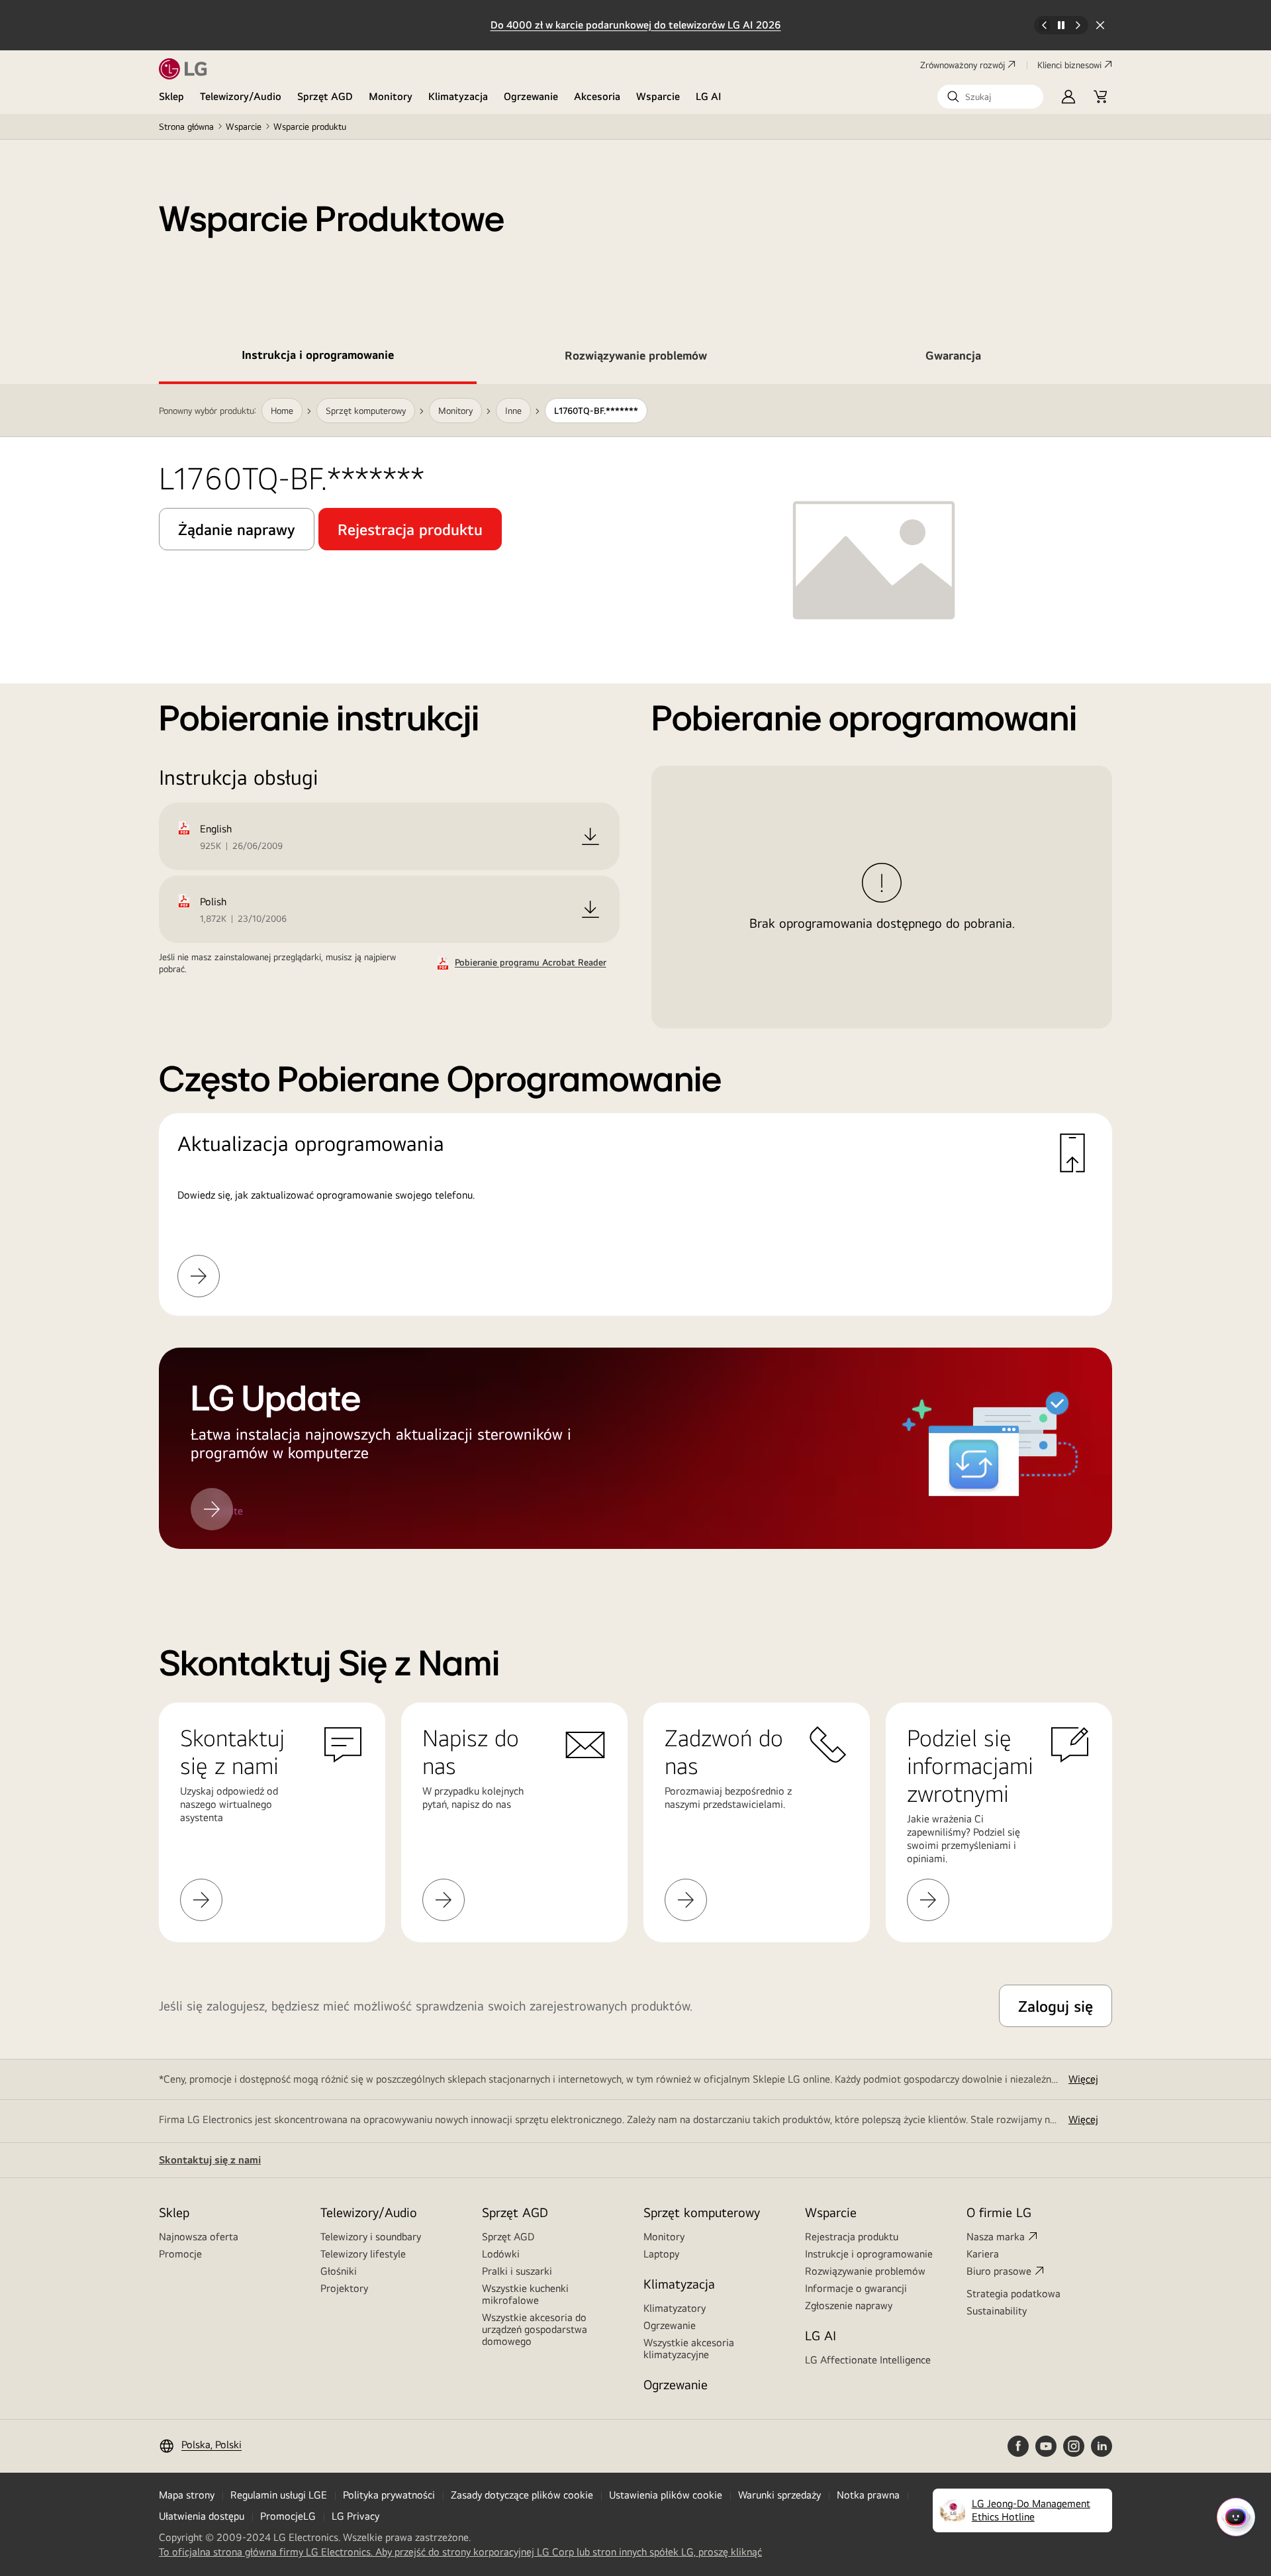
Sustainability (997, 2311)
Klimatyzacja (458, 96)
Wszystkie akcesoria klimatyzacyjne (689, 2349)
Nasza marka (996, 2237)
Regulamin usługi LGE (279, 2495)
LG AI (709, 96)
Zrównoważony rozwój (963, 65)
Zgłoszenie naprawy (849, 2305)
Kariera (983, 2254)
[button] (990, 97)
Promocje (180, 2254)
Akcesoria (597, 96)
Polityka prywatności (389, 2495)
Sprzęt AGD (325, 96)
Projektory (344, 2288)
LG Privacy (355, 2516)
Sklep (171, 96)
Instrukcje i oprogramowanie (869, 2254)
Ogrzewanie (531, 96)
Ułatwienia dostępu (202, 2516)
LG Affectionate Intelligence (868, 2360)
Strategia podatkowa (1013, 2294)
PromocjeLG (288, 2516)
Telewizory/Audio (241, 96)
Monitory (391, 96)
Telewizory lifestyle (363, 2254)
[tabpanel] (635, 983)
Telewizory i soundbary (371, 2237)
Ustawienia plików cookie (666, 2495)
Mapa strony (187, 2495)
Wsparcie (658, 96)
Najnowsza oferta (199, 2237)
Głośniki (339, 2271)
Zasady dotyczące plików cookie (522, 2495)
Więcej (1083, 2079)
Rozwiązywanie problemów (865, 2271)
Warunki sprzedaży (779, 2495)
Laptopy (661, 2254)
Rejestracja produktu (852, 2237)
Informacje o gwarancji (856, 2288)
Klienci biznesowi (1069, 65)
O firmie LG (999, 2212)
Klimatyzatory (675, 2308)
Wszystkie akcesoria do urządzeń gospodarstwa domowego (535, 2329)
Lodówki (501, 2254)
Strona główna (186, 126)
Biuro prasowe (999, 2271)
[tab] (318, 358)
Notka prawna (868, 2495)
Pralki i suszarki (517, 2271)
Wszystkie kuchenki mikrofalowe (525, 2294)
